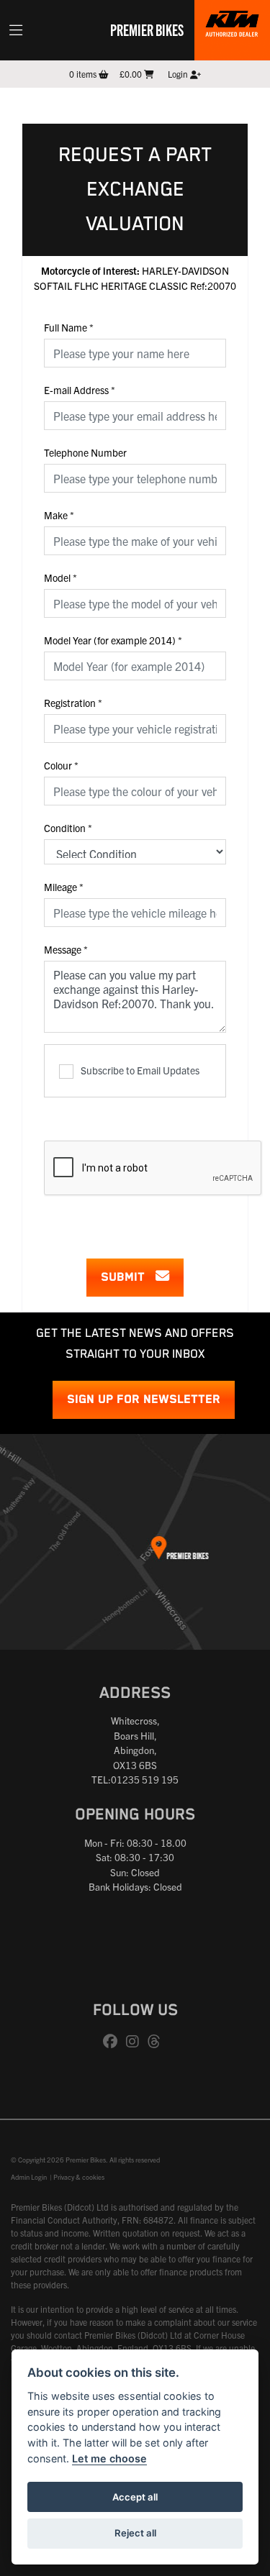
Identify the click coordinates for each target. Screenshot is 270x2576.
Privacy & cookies (79, 2177)
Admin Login (29, 2177)
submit (128, 1278)
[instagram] (136, 2042)
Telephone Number (85, 452)
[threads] (158, 2042)
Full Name (69, 327)
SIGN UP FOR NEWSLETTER (144, 1400)
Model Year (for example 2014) (113, 640)
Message (66, 949)
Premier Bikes (147, 29)
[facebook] (114, 2042)
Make (59, 515)
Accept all (135, 2497)
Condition (68, 828)
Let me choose (109, 2458)
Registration (73, 703)
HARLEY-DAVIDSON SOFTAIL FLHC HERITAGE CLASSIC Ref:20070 (135, 278)
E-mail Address (80, 390)
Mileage (64, 887)
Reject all (135, 2533)
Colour (61, 765)
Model (60, 577)
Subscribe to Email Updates (140, 1070)
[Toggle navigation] (16, 30)
